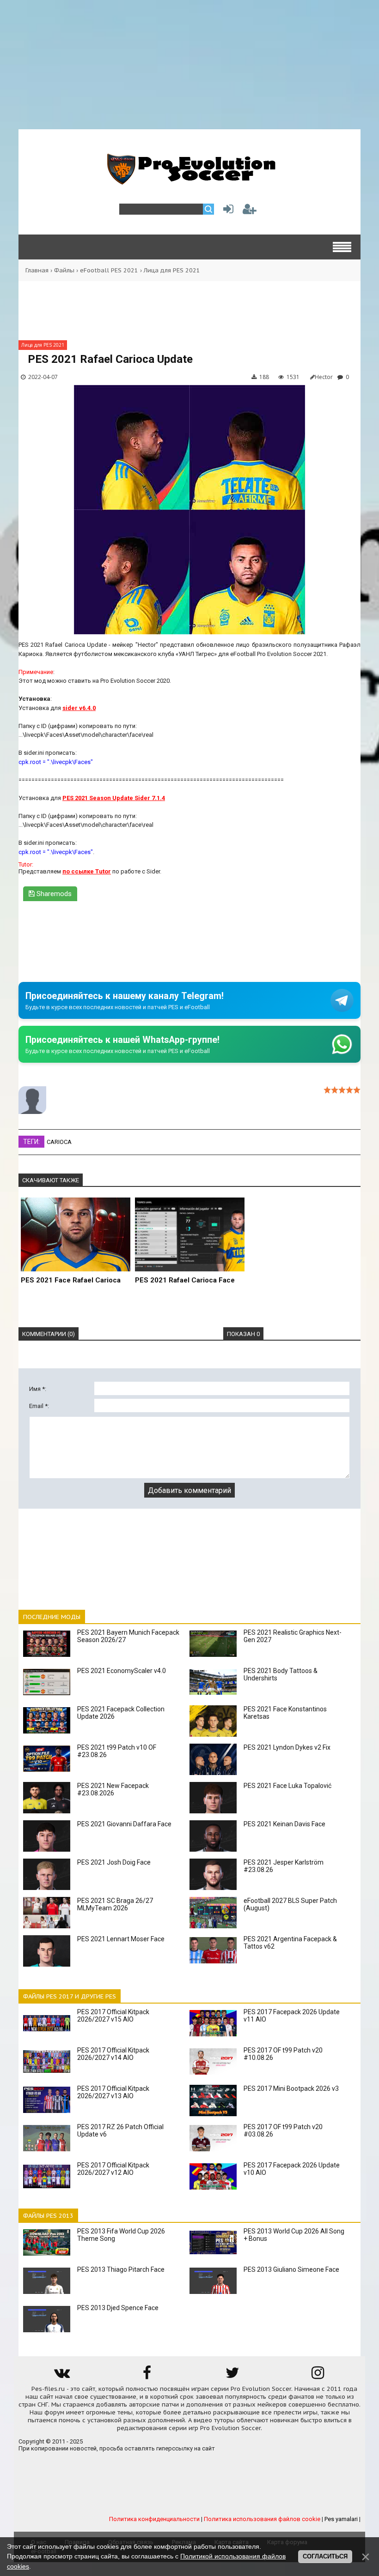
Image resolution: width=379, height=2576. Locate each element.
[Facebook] (147, 2376)
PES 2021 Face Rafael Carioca (71, 1280)
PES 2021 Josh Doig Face (114, 1862)
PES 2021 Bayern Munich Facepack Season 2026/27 (128, 1636)
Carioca (59, 1142)
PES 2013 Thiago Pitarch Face (121, 2269)
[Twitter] (232, 2376)
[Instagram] (318, 2376)
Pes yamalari (341, 2519)
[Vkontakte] (61, 2376)
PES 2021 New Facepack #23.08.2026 (113, 1789)
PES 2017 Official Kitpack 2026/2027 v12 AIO (113, 2169)
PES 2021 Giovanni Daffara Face (124, 1824)
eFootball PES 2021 (109, 270)
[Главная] (189, 180)
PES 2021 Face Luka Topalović (287, 1786)
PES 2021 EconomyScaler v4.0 (122, 1671)
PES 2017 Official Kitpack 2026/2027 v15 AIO (113, 2016)
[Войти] (226, 211)
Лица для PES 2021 (172, 270)
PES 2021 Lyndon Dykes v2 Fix (287, 1747)
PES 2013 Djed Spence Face (118, 2308)
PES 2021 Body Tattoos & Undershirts (281, 1674)
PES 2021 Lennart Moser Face (121, 1939)
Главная (37, 270)
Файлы (64, 270)
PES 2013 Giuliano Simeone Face (291, 2269)
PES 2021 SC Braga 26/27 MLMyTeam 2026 (115, 1904)
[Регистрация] (250, 211)
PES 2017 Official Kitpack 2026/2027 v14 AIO (113, 2054)
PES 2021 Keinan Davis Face (284, 1824)
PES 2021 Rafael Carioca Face (185, 1280)
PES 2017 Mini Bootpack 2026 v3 (291, 2088)
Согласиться (325, 2556)
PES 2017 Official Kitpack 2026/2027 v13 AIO (113, 2092)
